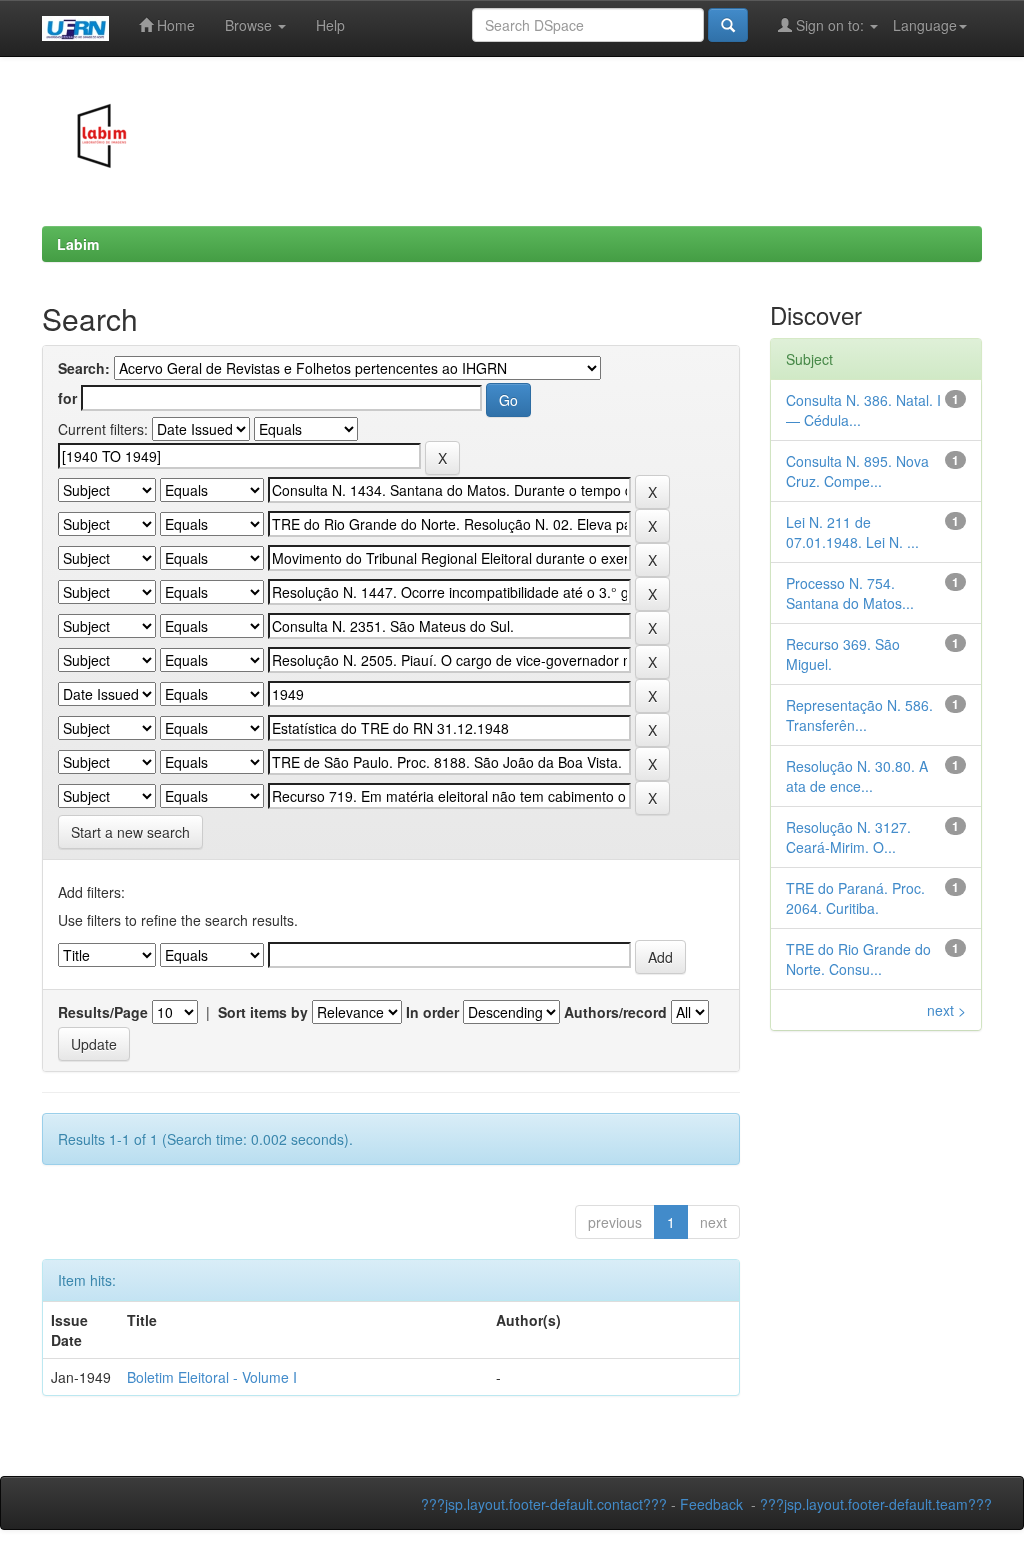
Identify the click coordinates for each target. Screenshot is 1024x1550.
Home (174, 25)
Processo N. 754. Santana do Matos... (850, 593)
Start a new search (130, 832)
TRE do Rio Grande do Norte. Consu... (858, 959)
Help (330, 25)
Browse (250, 25)
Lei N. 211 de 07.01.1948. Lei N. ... (852, 532)
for (67, 398)
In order (432, 1012)
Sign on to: (830, 25)
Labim (78, 244)
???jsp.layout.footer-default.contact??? (544, 1504)
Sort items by (263, 1012)
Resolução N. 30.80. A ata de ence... (857, 776)
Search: (84, 368)
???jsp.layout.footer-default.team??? (876, 1504)
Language (925, 25)
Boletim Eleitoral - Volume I (212, 1377)
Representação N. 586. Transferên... (859, 715)
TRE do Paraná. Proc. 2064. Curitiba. (855, 898)
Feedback (711, 1504)
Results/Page (103, 1012)
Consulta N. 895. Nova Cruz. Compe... (857, 471)
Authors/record (615, 1012)
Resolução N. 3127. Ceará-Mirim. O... (848, 837)
